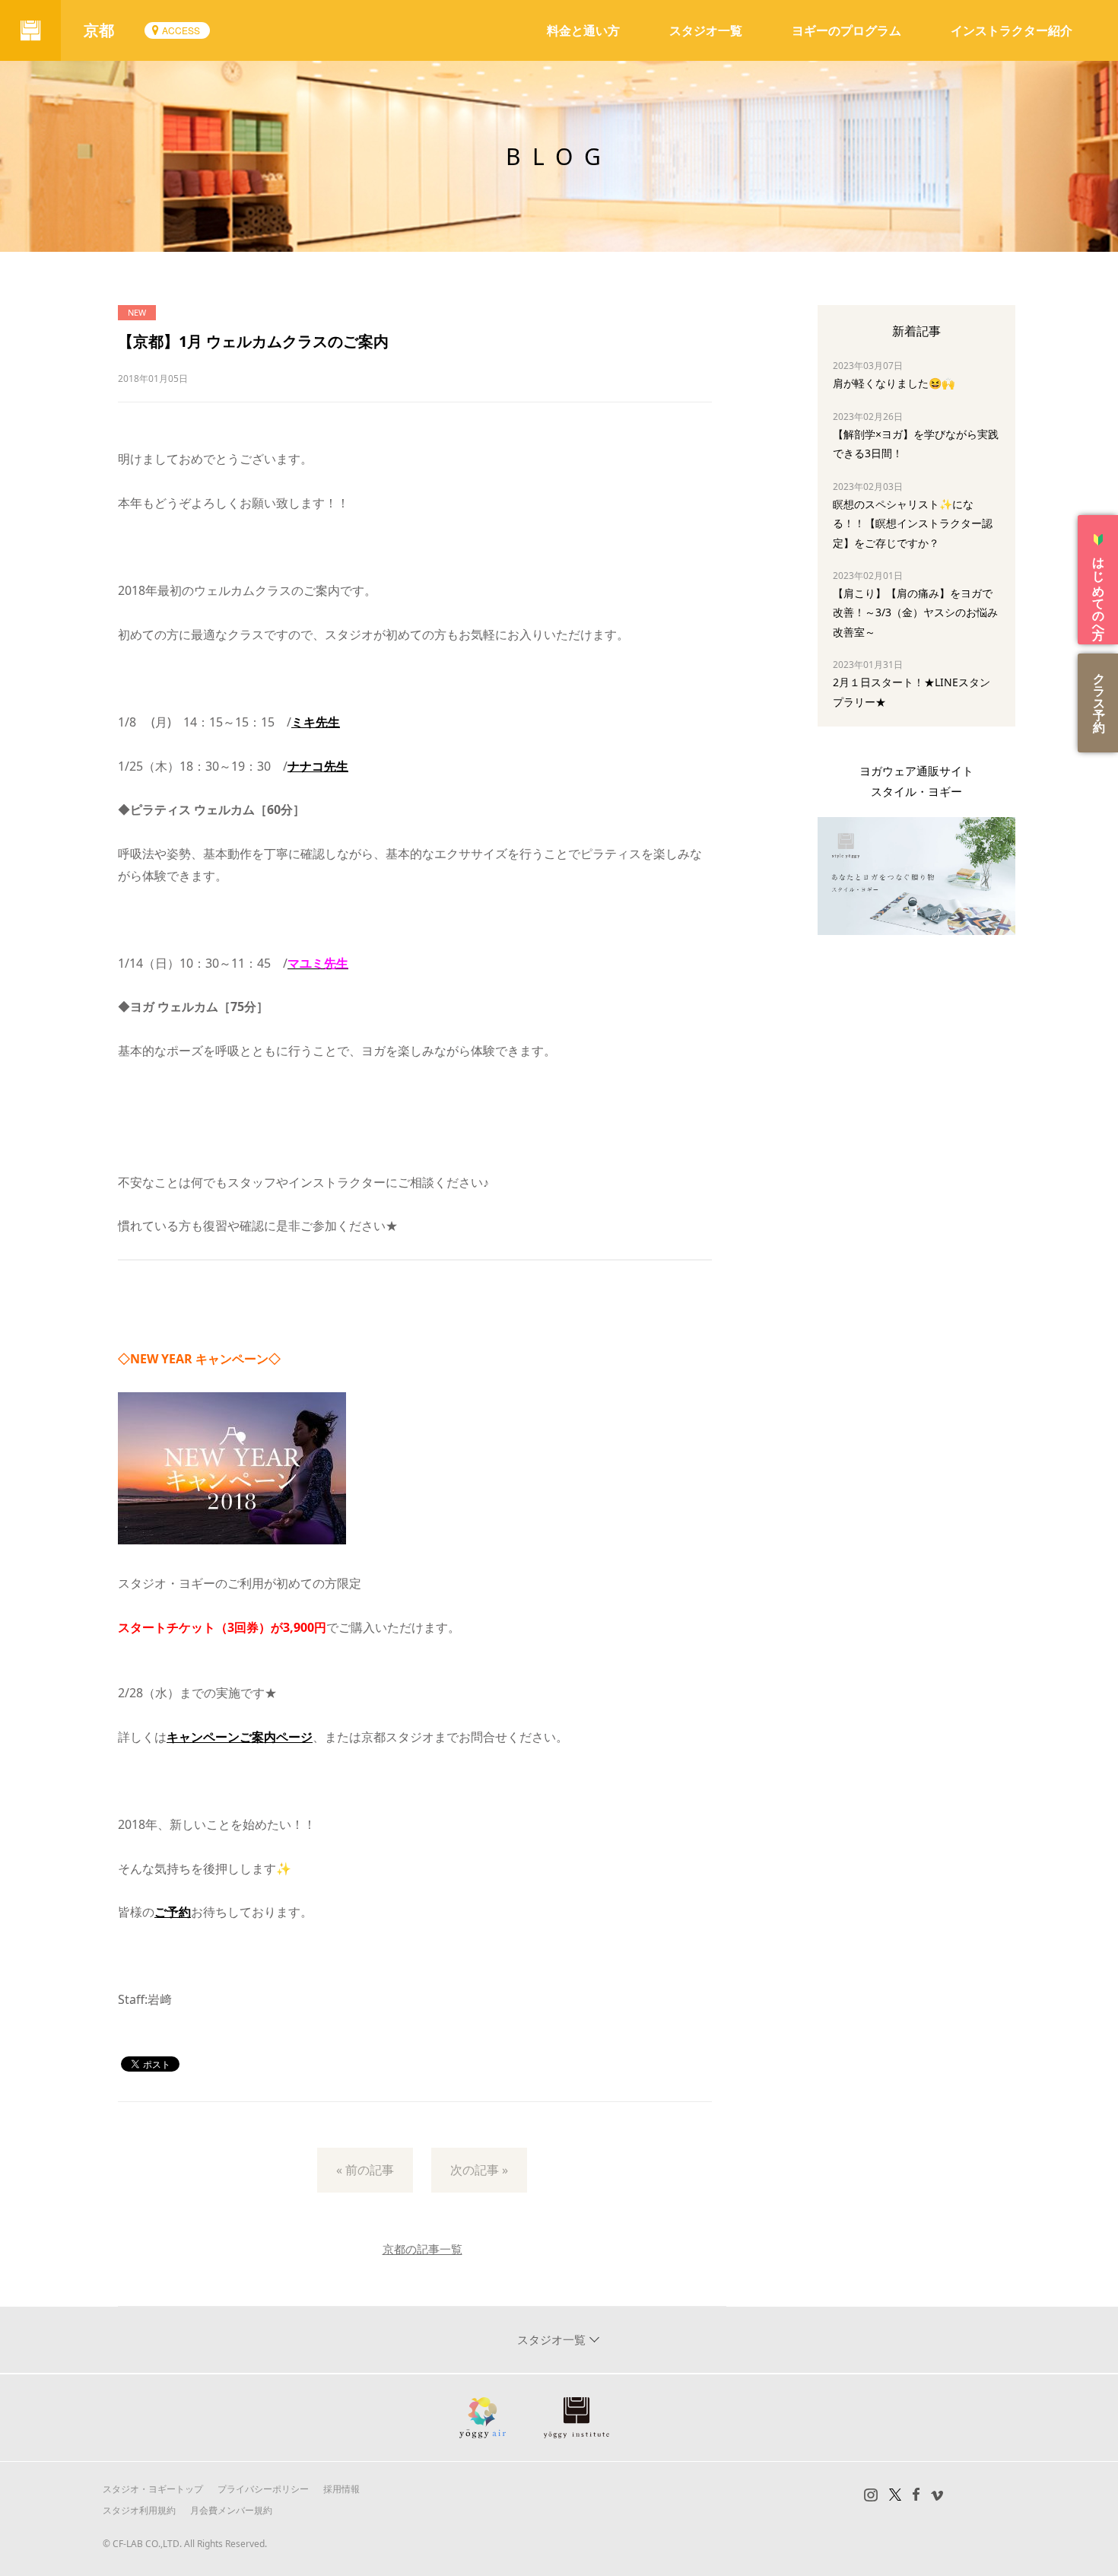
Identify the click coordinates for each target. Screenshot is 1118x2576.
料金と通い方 (583, 30)
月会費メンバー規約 (231, 2510)
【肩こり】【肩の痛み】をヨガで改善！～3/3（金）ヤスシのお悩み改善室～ (915, 612)
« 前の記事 (365, 2170)
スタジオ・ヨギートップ (153, 2489)
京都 (99, 30)
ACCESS (181, 30)
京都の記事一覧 (422, 2249)
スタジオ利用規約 (139, 2510)
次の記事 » (479, 2170)
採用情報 (341, 2489)
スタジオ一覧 (706, 30)
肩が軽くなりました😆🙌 (894, 383)
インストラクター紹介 (1012, 30)
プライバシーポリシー (263, 2489)
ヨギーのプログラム (846, 30)
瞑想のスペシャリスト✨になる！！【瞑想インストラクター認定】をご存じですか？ (913, 523)
